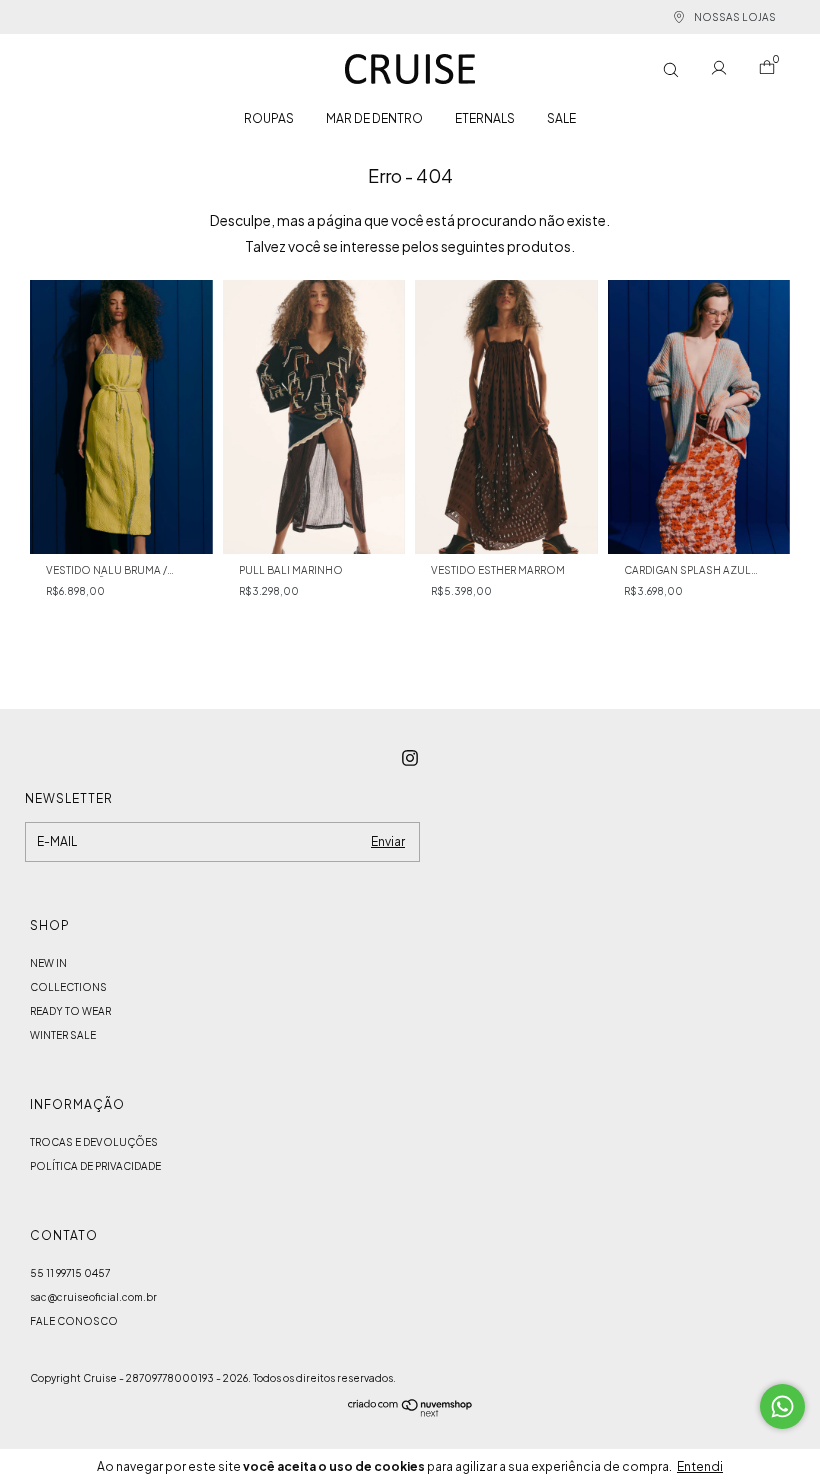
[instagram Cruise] (410, 758)
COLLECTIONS (68, 987)
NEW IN (48, 963)
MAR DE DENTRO (374, 118)
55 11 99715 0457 (70, 1273)
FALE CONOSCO (74, 1321)
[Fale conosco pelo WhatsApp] (782, 1406)
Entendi (700, 1466)
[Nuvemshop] (410, 1411)
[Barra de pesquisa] (671, 69)
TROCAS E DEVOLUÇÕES (94, 1142)
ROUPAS (269, 118)
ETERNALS (485, 118)
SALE (561, 118)
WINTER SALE (63, 1035)
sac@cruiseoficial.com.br (93, 1297)
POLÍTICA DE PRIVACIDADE (95, 1166)
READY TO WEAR (70, 1011)
